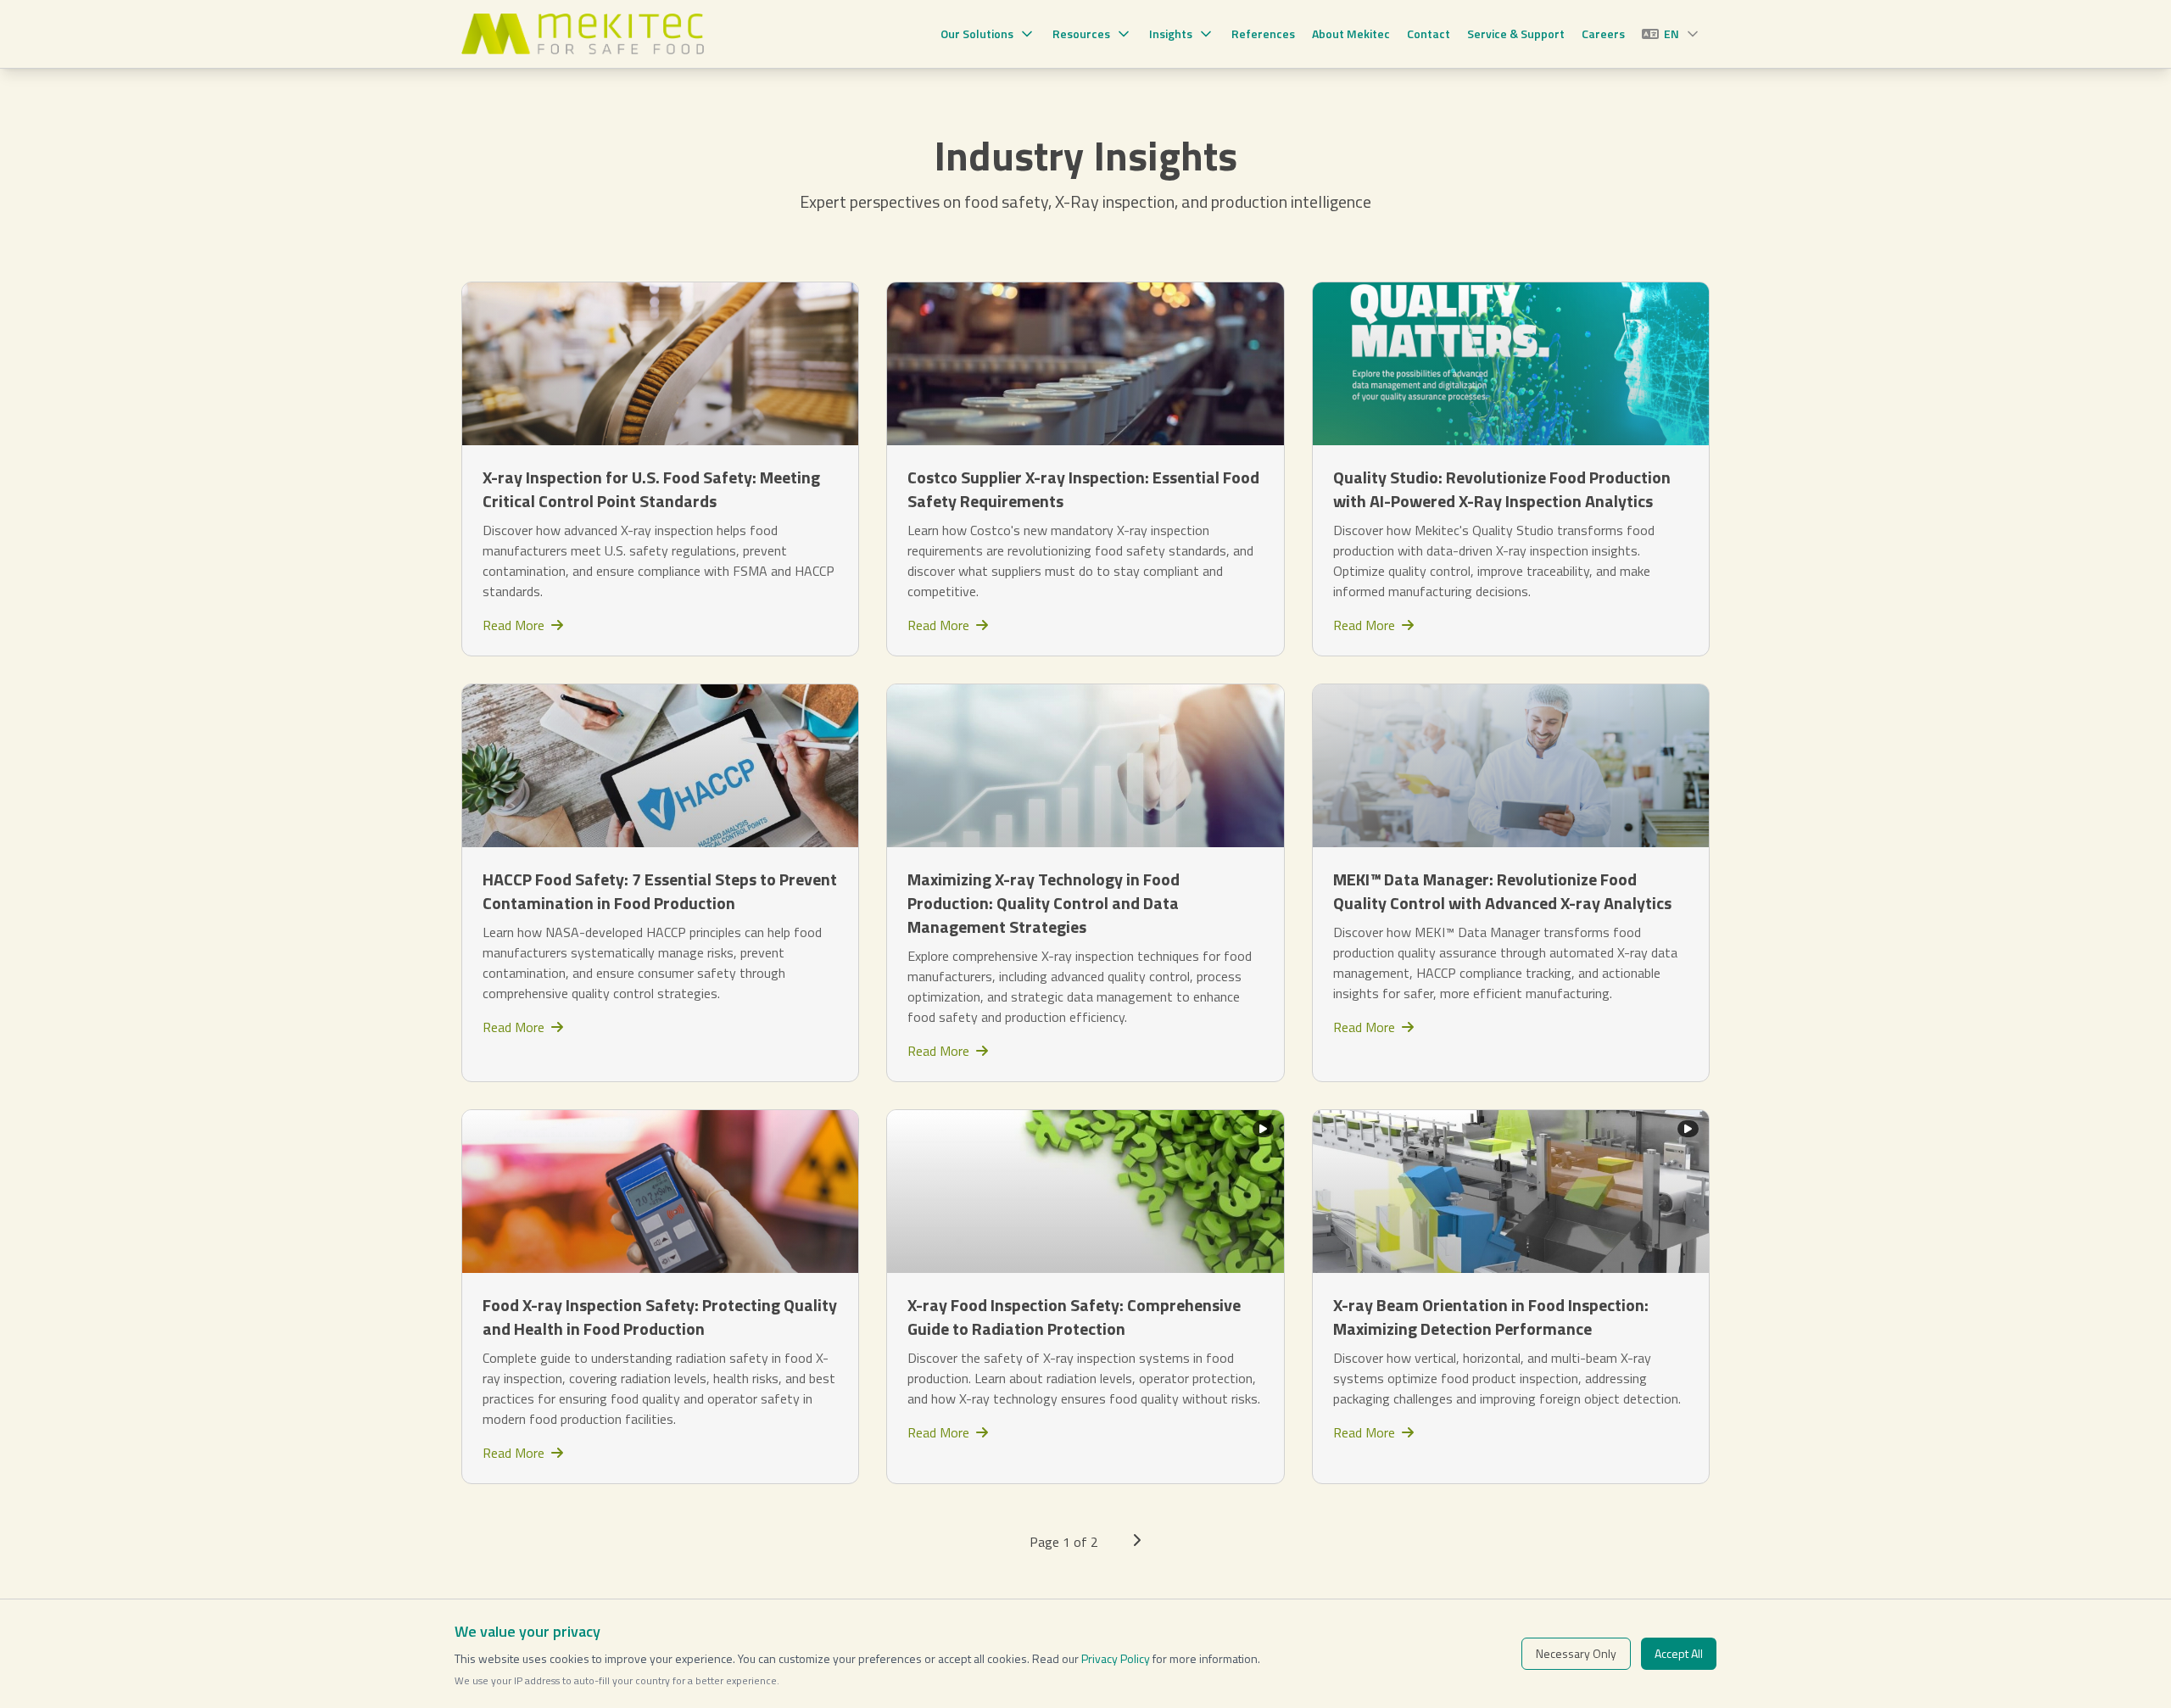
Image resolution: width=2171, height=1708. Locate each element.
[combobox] (1672, 34)
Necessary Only (1576, 1653)
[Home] (583, 34)
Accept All (1679, 1653)
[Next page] (1136, 1542)
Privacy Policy (1116, 1658)
